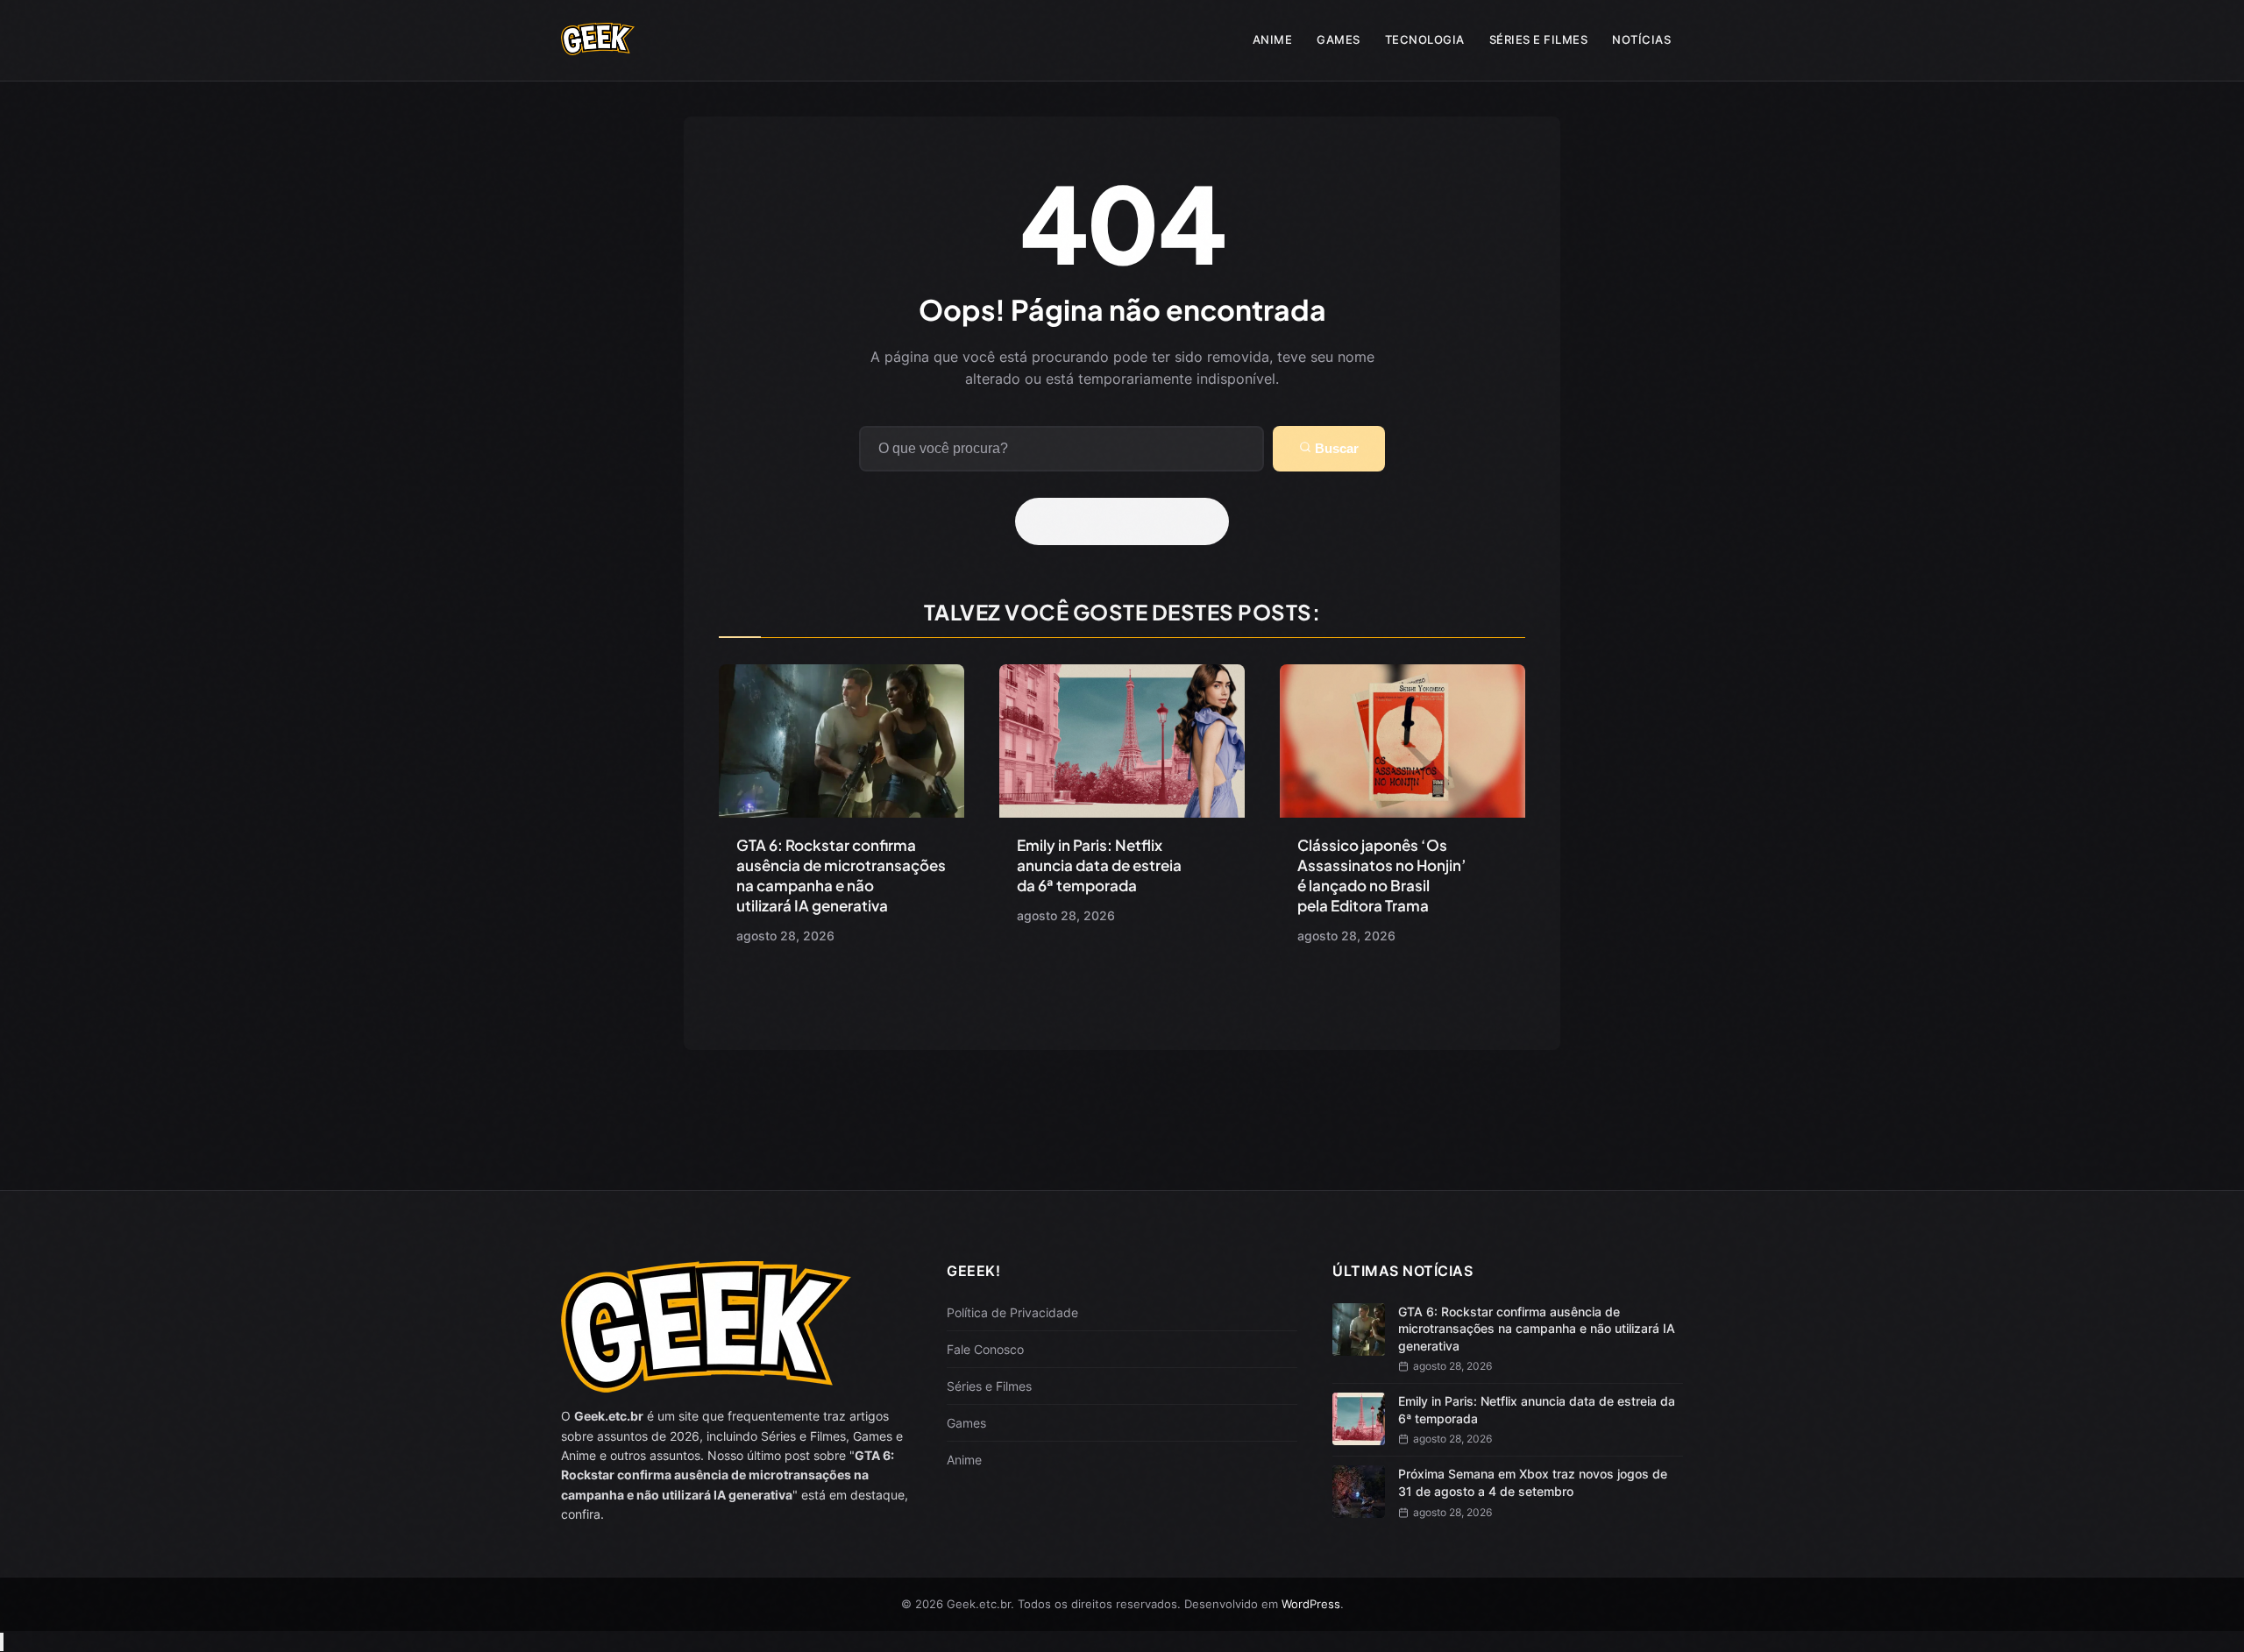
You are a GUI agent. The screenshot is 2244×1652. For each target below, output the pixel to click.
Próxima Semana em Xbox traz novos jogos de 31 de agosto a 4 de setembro (1533, 1482)
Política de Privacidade (1012, 1312)
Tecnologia (1425, 39)
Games (1339, 39)
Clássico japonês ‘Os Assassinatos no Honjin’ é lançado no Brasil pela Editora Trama (1382, 875)
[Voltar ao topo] (2, 1642)
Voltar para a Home (1128, 521)
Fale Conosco (985, 1349)
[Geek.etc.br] (598, 46)
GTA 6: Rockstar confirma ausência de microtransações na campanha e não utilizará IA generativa (841, 875)
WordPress (1311, 1604)
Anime (1273, 39)
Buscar (1335, 448)
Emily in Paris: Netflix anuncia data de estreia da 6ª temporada (1099, 865)
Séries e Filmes (1539, 39)
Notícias (1641, 39)
